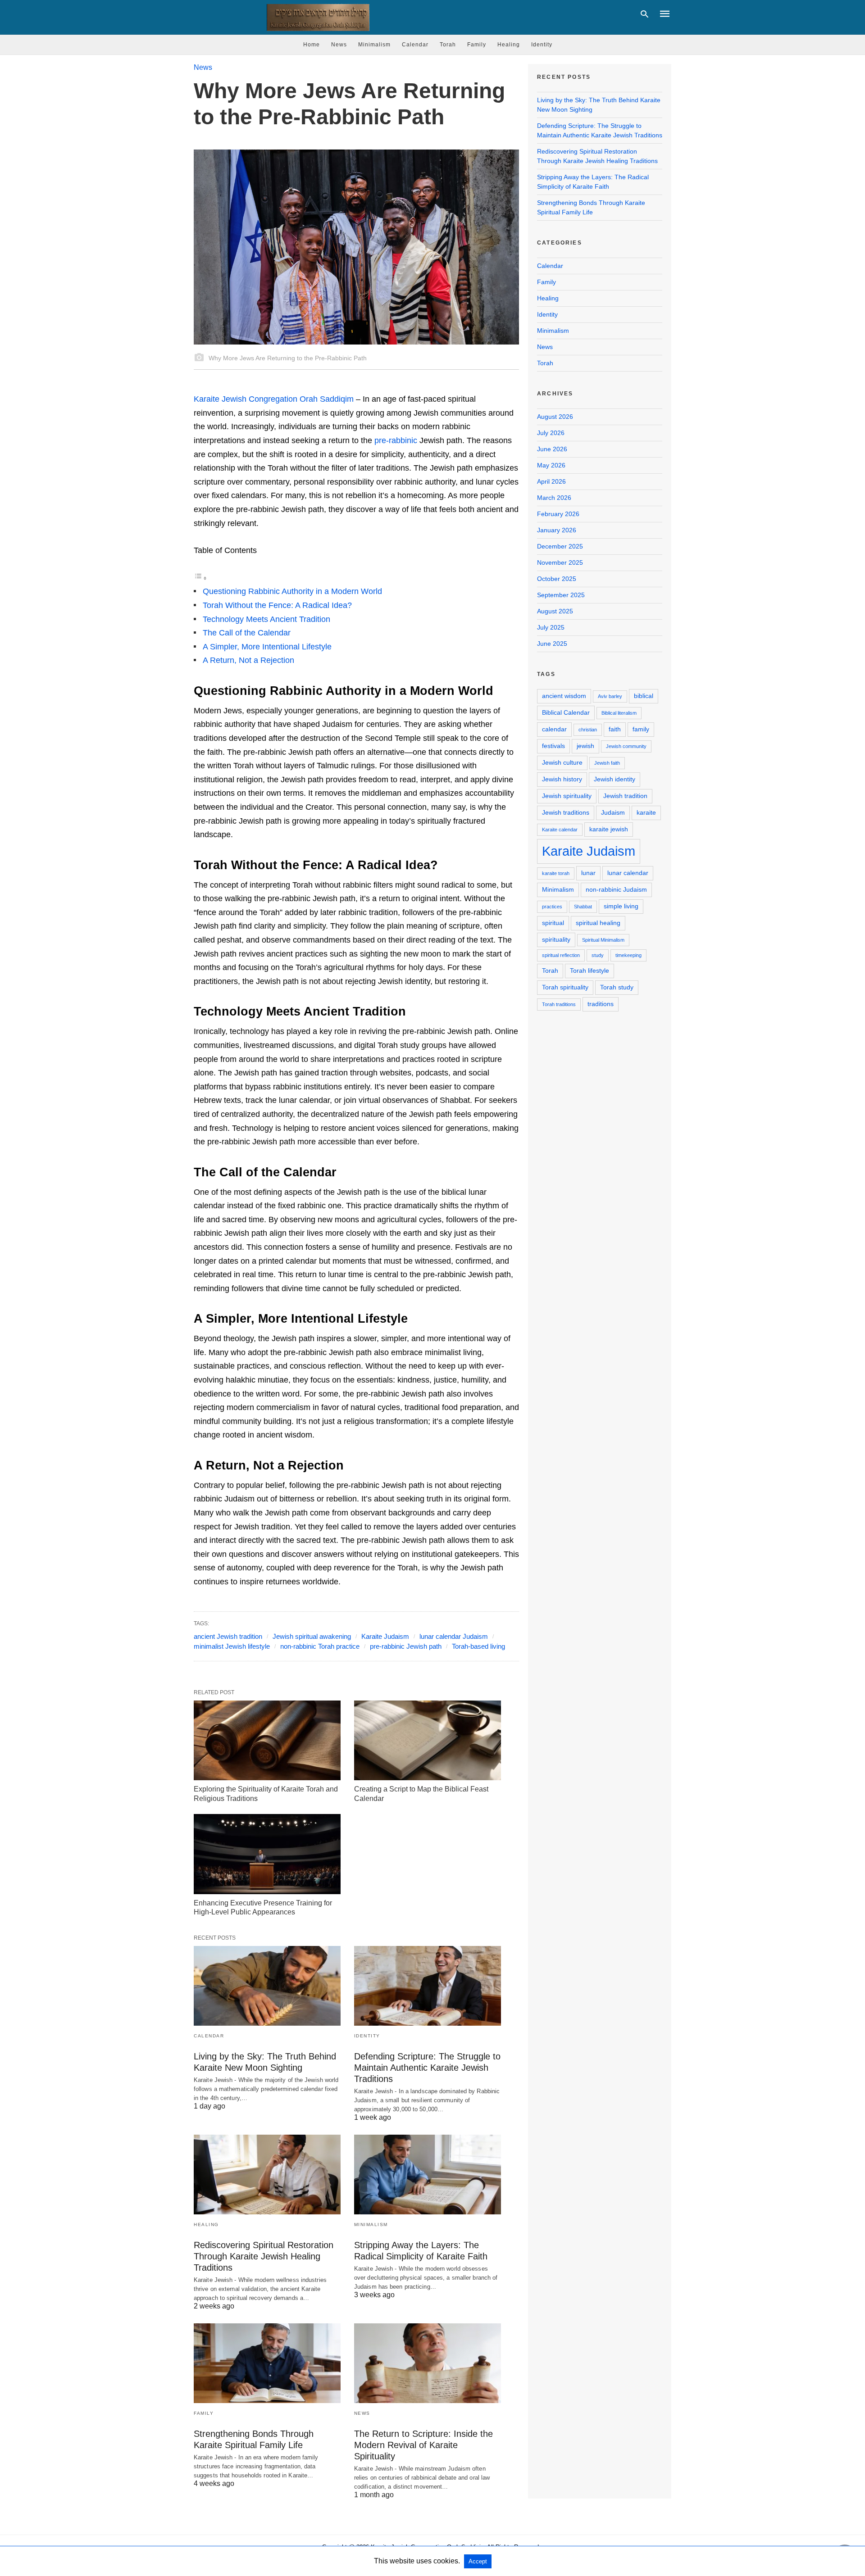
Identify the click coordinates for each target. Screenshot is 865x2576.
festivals (553, 746)
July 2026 (551, 433)
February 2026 (558, 514)
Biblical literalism (619, 713)
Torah (448, 45)
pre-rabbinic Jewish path (406, 1646)
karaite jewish (609, 829)
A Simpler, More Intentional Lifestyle (267, 647)
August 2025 (555, 611)
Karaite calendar (560, 830)
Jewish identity (615, 779)
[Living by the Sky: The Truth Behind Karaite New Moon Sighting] (267, 1986)
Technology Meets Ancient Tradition (266, 619)
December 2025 (560, 546)
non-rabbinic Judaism (616, 889)
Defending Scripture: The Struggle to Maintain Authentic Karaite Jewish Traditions (427, 2068)
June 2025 (552, 644)
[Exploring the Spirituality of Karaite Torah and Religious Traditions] (267, 1740)
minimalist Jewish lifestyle (232, 1646)
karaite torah (556, 873)
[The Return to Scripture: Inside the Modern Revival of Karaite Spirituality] (428, 2363)
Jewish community (626, 746)
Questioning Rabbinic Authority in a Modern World (292, 591)
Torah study (617, 987)
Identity (542, 45)
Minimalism (374, 45)
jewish (585, 746)
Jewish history (562, 779)
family (641, 729)
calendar (554, 729)
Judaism (613, 812)
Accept (478, 2561)
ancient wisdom (564, 696)
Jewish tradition (625, 796)
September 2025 (561, 595)
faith (615, 729)
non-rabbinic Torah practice (320, 1646)
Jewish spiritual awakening (312, 1636)
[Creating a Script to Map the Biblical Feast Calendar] (428, 1740)
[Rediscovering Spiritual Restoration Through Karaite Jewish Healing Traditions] (267, 2175)
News (339, 45)
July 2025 (551, 627)
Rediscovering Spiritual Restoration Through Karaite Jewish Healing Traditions (264, 2256)
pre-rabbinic (396, 440)
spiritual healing (598, 923)
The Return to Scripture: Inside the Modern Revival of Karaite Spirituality (423, 2445)
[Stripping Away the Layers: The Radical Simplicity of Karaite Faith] (428, 2175)
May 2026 (551, 465)
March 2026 (554, 498)
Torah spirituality (565, 987)
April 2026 (551, 481)
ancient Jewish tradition (228, 1636)
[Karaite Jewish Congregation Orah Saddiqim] (314, 17)
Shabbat (583, 907)
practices (552, 907)
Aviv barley (610, 696)
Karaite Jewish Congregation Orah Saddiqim (274, 399)
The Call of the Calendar (247, 633)
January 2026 (557, 530)
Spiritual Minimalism (603, 940)
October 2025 (557, 579)
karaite (646, 812)
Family (477, 45)
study (598, 955)
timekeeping (628, 955)
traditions (601, 1004)
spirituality (556, 939)
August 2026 (555, 417)
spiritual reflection (561, 955)
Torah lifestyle (590, 971)
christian (588, 730)
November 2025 (560, 562)
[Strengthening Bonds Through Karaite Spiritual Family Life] (267, 2363)
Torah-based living (478, 1646)
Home (312, 45)
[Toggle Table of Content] (200, 578)
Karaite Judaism (385, 1636)
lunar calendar (628, 873)
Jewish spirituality (567, 796)
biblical (644, 696)
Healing (509, 45)
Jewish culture (562, 762)
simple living (621, 906)
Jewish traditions (566, 812)
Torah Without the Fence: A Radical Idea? (277, 605)
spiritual (553, 923)
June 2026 (552, 449)
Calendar (415, 45)
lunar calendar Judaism (454, 1636)
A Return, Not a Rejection (248, 660)
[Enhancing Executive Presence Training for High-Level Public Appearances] (267, 1854)
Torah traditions (559, 1004)
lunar (588, 873)
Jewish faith (607, 763)
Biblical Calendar (566, 712)
